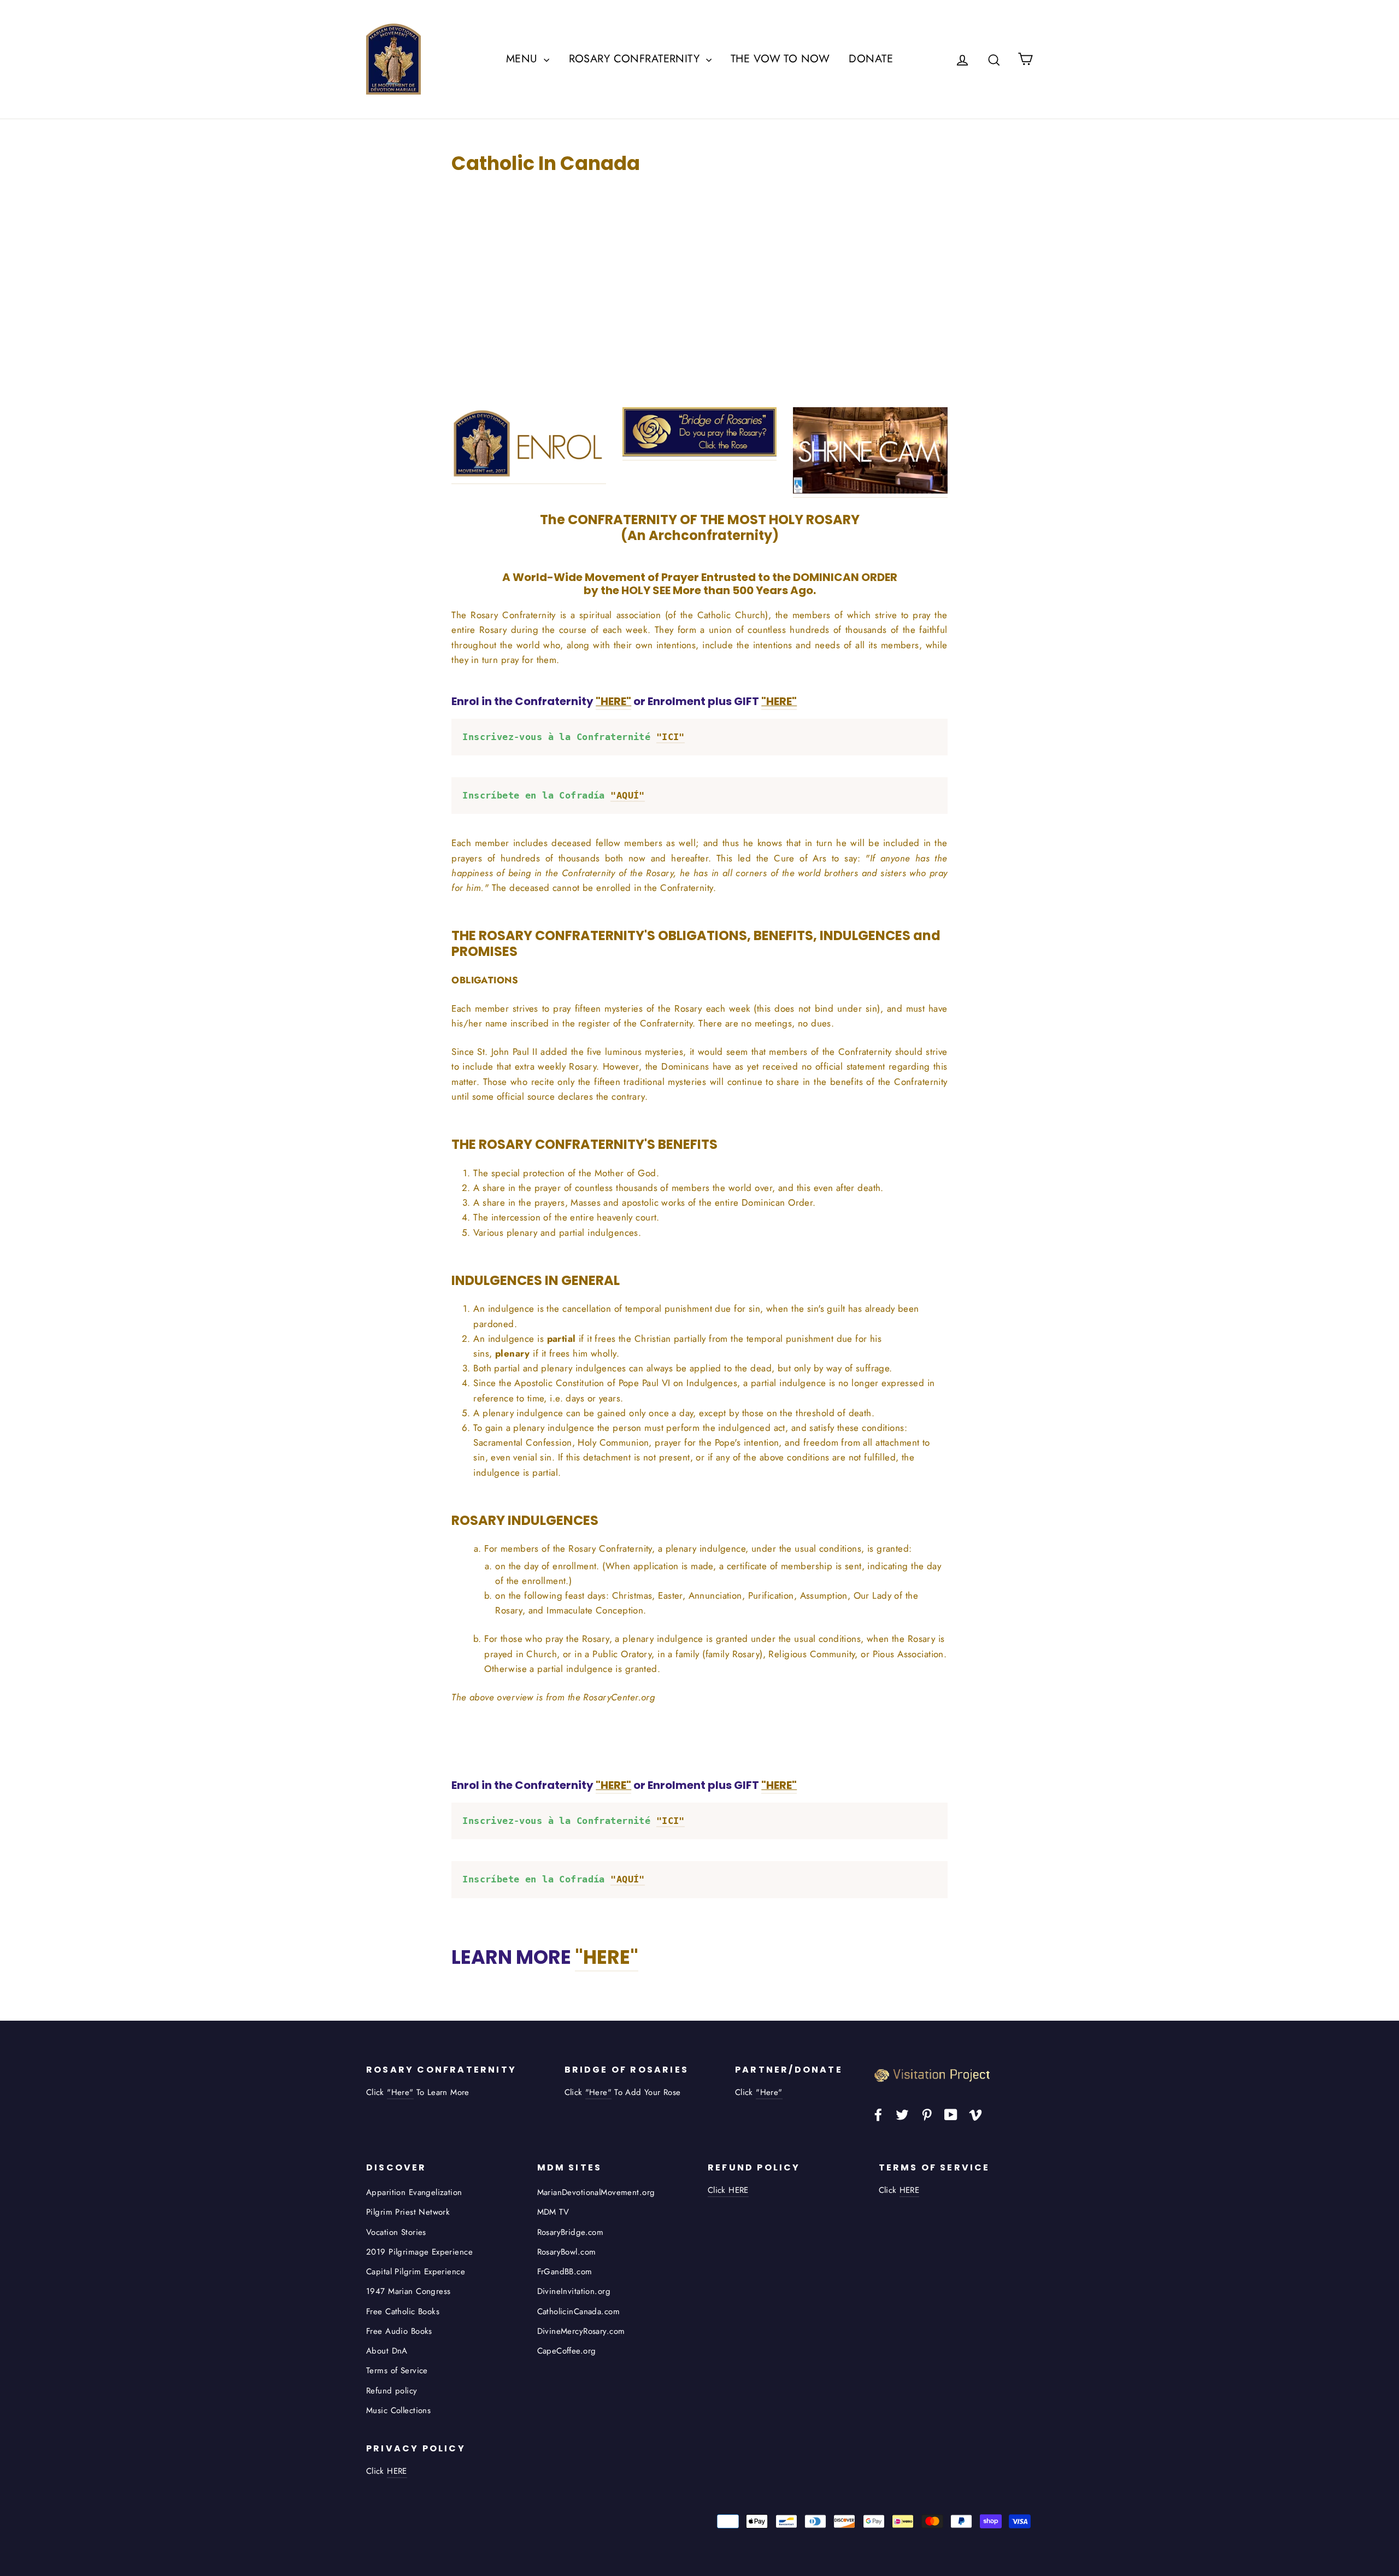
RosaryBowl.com (567, 2252)
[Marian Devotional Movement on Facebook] (878, 2114)
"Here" (400, 2092)
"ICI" (671, 737)
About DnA (387, 2351)
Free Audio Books (399, 2331)
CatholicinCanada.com (579, 2311)
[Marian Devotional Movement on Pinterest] (927, 2114)
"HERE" (607, 1957)
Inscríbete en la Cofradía (554, 795)
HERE (910, 2190)
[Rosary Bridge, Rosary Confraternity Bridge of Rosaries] (699, 454)
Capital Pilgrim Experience (416, 2272)
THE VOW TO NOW (780, 59)
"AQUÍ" (628, 795)
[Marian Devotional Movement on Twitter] (902, 2114)
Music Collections (398, 2410)
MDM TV (553, 2212)
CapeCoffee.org (567, 2351)
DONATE (871, 59)
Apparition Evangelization (414, 2192)
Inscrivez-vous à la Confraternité (574, 737)
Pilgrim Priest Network (408, 2212)
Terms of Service (397, 2370)
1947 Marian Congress (408, 2291)
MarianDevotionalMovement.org (596, 2192)
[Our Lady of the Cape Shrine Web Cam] (870, 491)
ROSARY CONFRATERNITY (636, 59)
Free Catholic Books (403, 2311)
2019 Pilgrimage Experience (419, 2252)
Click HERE (728, 2190)
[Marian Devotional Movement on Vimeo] (975, 2114)
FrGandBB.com (565, 2272)
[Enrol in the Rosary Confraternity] (528, 477)
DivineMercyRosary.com (581, 2331)
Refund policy (392, 2391)
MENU (524, 59)
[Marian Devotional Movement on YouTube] (951, 2114)
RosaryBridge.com (571, 2232)
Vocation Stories (396, 2232)
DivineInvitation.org (574, 2291)
